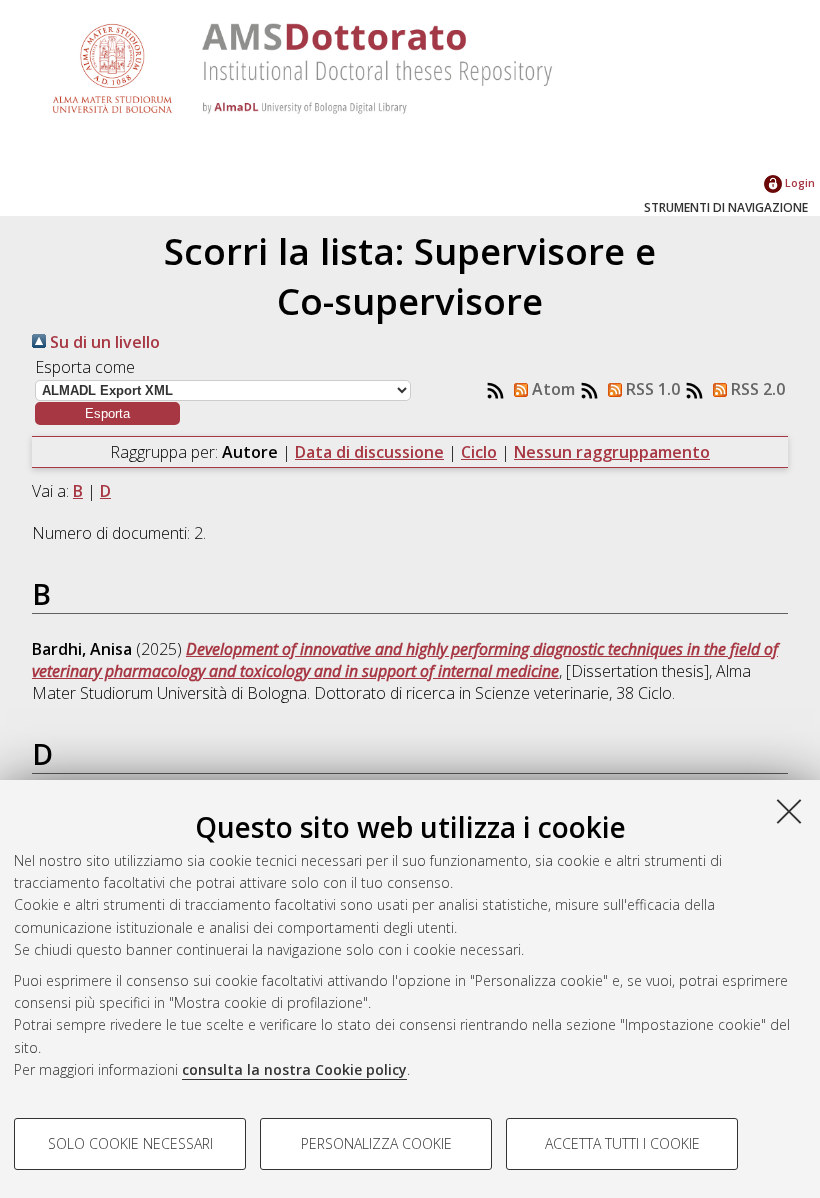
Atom (551, 389)
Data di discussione (369, 452)
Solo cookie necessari (130, 1143)
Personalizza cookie (376, 1143)
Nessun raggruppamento (612, 452)
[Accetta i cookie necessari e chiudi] (789, 811)
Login (798, 182)
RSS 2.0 (756, 389)
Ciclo (479, 452)
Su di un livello (103, 342)
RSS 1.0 (651, 389)
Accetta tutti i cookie (622, 1143)
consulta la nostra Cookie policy (294, 1069)
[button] (107, 413)
